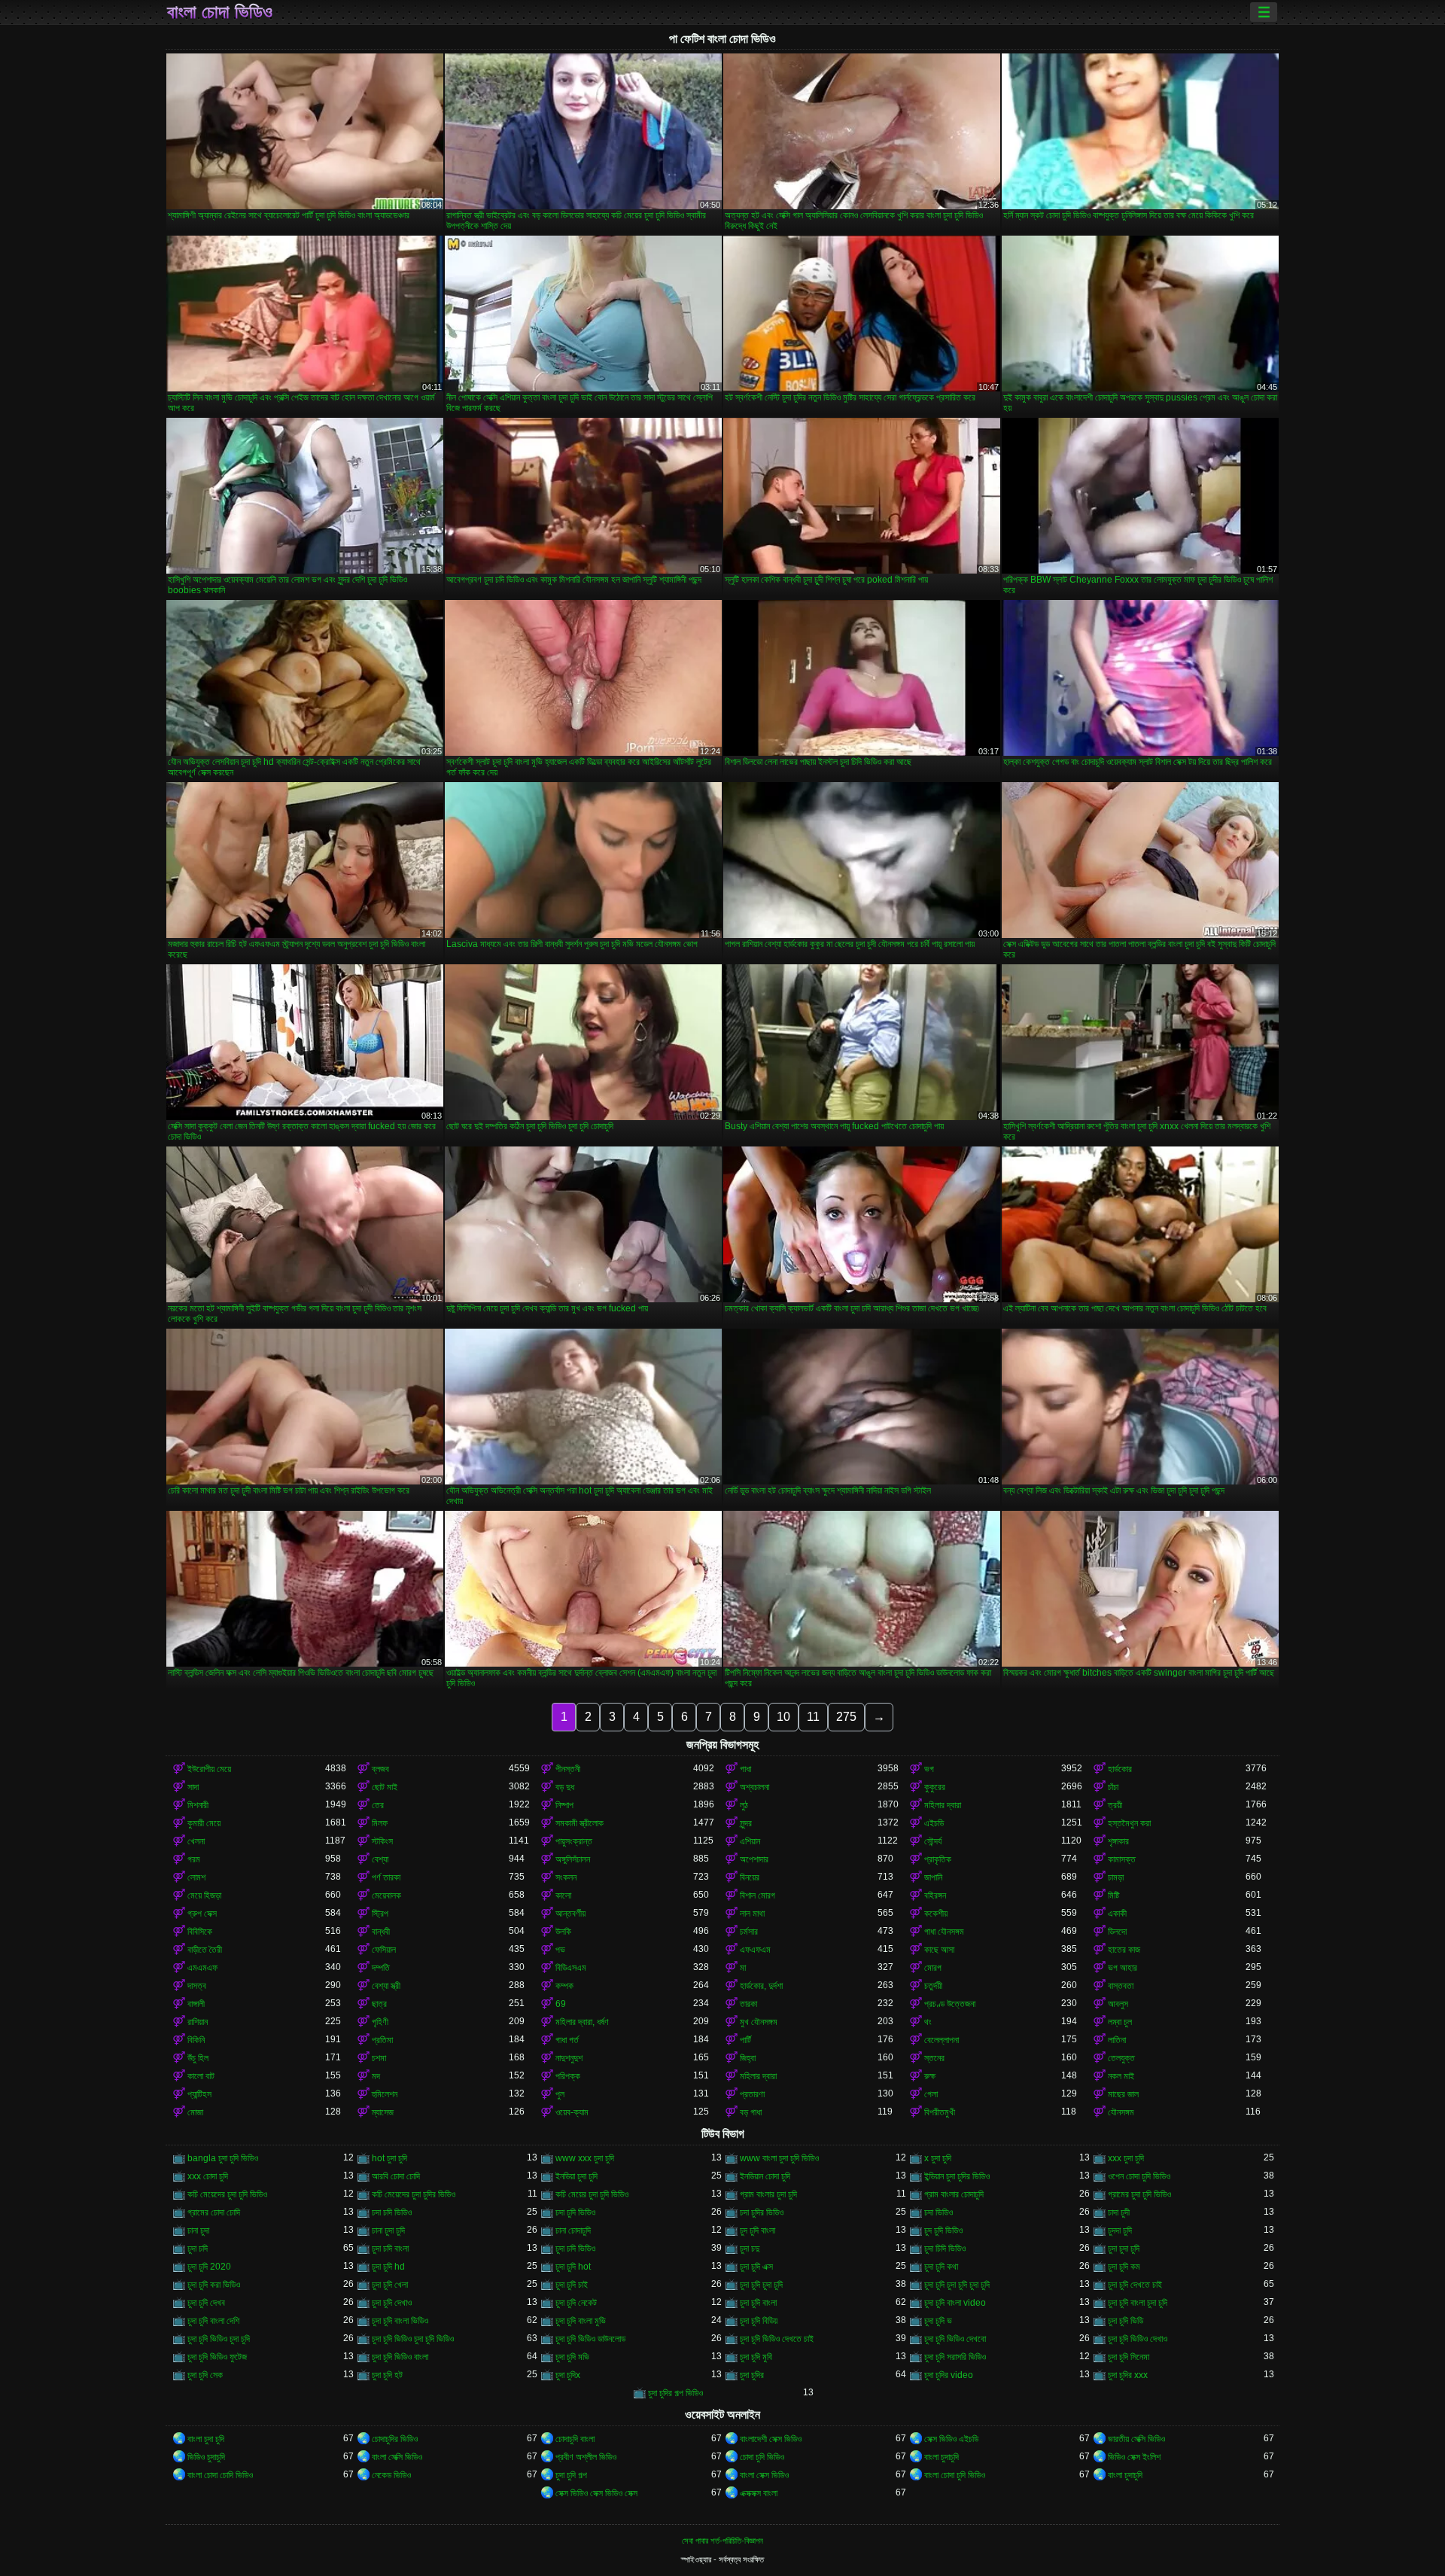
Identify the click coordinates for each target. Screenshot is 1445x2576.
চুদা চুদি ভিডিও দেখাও (1138, 2339)
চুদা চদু (750, 2249)
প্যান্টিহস (199, 2094)
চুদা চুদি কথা (941, 2267)
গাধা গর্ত (567, 2040)
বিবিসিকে (200, 1932)
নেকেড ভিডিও (391, 2475)
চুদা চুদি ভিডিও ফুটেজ (217, 2357)
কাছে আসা (939, 1950)
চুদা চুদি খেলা (390, 2285)
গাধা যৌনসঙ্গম (944, 1932)
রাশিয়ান (198, 2022)
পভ (560, 1950)
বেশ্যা (380, 1859)
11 (813, 1717)
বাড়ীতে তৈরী (205, 1950)
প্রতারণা (752, 2094)
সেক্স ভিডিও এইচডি (951, 2439)
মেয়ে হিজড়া (204, 1895)
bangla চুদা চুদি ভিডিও (223, 2158)
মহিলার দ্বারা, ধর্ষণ (582, 2022)
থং (928, 2022)
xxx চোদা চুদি (208, 2176)
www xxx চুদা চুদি (585, 2158)
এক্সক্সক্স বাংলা (759, 2493)
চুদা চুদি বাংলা (758, 2303)
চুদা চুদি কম (1124, 2267)
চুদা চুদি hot (573, 2267)
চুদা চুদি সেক (205, 2375)
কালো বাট (201, 2076)
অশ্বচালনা (754, 1787)
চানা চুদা (198, 2230)
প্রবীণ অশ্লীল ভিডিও (586, 2457)
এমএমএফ (202, 1968)
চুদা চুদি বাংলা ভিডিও (400, 2321)
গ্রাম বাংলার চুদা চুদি (768, 2194)
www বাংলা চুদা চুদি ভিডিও (779, 2158)
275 (846, 1717)
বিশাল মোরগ (757, 1895)
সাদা (193, 1787)
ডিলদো (1117, 1932)
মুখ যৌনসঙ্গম (759, 2022)
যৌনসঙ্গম (1121, 2112)
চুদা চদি (198, 2249)
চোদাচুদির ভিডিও (395, 2439)
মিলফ (380, 1823)
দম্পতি (381, 1968)
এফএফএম (755, 1950)
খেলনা (196, 1841)
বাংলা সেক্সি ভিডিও (397, 2457)
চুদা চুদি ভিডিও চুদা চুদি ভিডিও (413, 2339)
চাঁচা (1113, 1787)
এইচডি (934, 1823)
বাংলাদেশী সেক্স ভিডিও (771, 2439)
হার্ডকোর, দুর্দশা (761, 1986)
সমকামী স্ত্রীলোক (580, 1823)
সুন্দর (746, 1823)
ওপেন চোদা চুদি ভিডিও (1139, 2176)
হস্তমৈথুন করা (1129, 1823)
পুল (560, 2094)
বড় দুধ (565, 1787)
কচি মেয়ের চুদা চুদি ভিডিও (592, 2194)
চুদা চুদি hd (388, 2267)
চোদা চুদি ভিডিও (762, 2457)
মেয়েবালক (386, 1895)
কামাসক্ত (1122, 1859)
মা (743, 1968)
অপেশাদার (754, 1859)
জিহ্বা (748, 2058)
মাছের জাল (1123, 2094)
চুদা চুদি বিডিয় (759, 2321)
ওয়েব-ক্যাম (572, 2112)
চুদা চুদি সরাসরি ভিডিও (955, 2357)
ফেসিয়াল (384, 1950)
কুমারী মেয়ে (204, 1823)
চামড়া (1116, 1877)
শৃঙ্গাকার (1118, 1841)
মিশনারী (198, 1805)
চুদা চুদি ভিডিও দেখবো (955, 2339)
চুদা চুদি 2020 (209, 2267)
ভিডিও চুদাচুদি (206, 2457)
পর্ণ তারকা (386, 1877)
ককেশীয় (936, 1914)
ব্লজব (380, 1769)
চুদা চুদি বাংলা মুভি (581, 2321)
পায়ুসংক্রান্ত (574, 1841)
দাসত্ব (197, 1986)
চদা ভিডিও (938, 2212)
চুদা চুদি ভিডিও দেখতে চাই (777, 2339)
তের (378, 1805)
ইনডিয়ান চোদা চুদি (765, 2176)
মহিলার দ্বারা (943, 1805)
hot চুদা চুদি (389, 2158)
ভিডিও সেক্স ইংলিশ (1134, 2457)
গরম (194, 1859)
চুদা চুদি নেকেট (576, 2303)
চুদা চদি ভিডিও (575, 2249)
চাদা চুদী (1119, 2212)
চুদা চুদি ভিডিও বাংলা (400, 2357)
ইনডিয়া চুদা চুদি (576, 2176)
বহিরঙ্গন (935, 1895)
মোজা (195, 2112)
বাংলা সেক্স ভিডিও (764, 2475)
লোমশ (196, 1877)
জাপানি (933, 1877)
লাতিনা (1117, 2040)
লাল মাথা (752, 1914)
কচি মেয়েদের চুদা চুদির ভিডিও (414, 2194)
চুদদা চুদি (1120, 2230)
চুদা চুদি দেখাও (392, 2303)
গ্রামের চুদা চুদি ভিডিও (1139, 2194)
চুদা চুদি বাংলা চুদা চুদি (1138, 2303)
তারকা (748, 2004)
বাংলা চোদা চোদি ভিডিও (220, 2475)
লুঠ (744, 1805)
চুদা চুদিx (568, 2375)
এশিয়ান (750, 1841)
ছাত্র (379, 2004)
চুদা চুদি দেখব (206, 2303)
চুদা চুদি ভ (938, 2321)
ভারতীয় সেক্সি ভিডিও (1136, 2439)
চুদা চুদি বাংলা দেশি (213, 2321)
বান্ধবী (381, 1932)
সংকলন (566, 1877)
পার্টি (745, 2040)
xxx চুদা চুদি (1126, 2158)
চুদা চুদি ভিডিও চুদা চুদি (219, 2339)
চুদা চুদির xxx (1128, 2375)
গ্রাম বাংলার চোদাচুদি (954, 2194)
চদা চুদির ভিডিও (762, 2212)
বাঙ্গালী (196, 2004)
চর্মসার (749, 1932)
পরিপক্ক (568, 2076)
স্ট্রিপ (380, 1914)
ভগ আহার (1123, 1968)
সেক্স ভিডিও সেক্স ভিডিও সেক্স (596, 2493)
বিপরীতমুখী (940, 2112)
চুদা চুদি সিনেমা (1129, 2357)
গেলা (931, 2094)
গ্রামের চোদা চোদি (214, 2212)
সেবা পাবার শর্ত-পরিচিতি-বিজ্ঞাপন (722, 2541)
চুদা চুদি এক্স (756, 2267)
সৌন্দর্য (933, 1841)
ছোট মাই (385, 1787)
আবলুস (1118, 2004)
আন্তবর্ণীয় (570, 1914)
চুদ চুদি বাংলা (757, 2230)
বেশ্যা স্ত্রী (386, 1986)
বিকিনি (196, 2040)
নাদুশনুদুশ (569, 2058)
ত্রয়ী (1115, 1805)
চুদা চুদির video (949, 2375)
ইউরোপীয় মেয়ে (209, 1769)
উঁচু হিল (198, 2058)
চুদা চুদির (752, 2375)
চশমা (379, 2058)
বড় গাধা (751, 2112)
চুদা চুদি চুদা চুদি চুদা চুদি (957, 2285)
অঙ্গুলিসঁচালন (573, 1859)
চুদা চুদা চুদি (1124, 2249)
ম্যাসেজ (383, 2112)
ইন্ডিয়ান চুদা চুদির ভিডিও (957, 2176)
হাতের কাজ (1124, 1950)
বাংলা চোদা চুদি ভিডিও (955, 2475)
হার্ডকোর (1120, 1769)
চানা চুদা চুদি (388, 2230)
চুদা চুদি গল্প (571, 2475)
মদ (376, 2076)
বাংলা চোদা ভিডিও (220, 12)
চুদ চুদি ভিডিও (943, 2230)
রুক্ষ (930, 2076)
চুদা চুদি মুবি (756, 2357)
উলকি (563, 1932)
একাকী (1117, 1914)
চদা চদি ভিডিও (392, 2212)
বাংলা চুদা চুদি (206, 2439)
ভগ (929, 1769)
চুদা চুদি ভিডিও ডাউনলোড (590, 2339)
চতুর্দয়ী (933, 1986)
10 (783, 1717)
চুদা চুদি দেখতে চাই (1135, 2285)
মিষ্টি (1113, 1895)
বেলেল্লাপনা (942, 2040)
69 (561, 2004)
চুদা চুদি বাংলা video (955, 2303)
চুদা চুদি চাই (572, 2285)
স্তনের (934, 2058)
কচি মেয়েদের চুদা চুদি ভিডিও (227, 2194)
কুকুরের (935, 1787)
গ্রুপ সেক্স (202, 1914)
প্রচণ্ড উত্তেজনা (950, 2004)
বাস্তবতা (1121, 1986)
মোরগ (933, 1968)
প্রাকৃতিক (938, 1859)
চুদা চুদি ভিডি (1126, 2321)
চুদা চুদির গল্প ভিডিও (675, 2393)
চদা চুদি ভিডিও (575, 2212)
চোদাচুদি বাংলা (575, 2439)
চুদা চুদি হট (387, 2375)
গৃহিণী (380, 2022)
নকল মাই (1121, 2076)
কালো (563, 1895)
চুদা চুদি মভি (572, 2357)
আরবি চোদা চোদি (396, 2176)
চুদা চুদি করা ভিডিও (214, 2285)
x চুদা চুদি (938, 2158)
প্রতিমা (382, 2040)
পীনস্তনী (568, 1769)
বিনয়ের (750, 1877)
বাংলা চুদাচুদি (942, 2457)
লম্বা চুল (1120, 2022)
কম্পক (564, 1986)
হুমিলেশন (385, 2094)
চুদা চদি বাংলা (390, 2249)
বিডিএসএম (571, 1968)
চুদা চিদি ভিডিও (945, 2249)
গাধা (745, 1769)
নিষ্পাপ (564, 1805)
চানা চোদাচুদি (573, 2230)
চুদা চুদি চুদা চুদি (761, 2285)
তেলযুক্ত (1121, 2058)
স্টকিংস (382, 1841)
